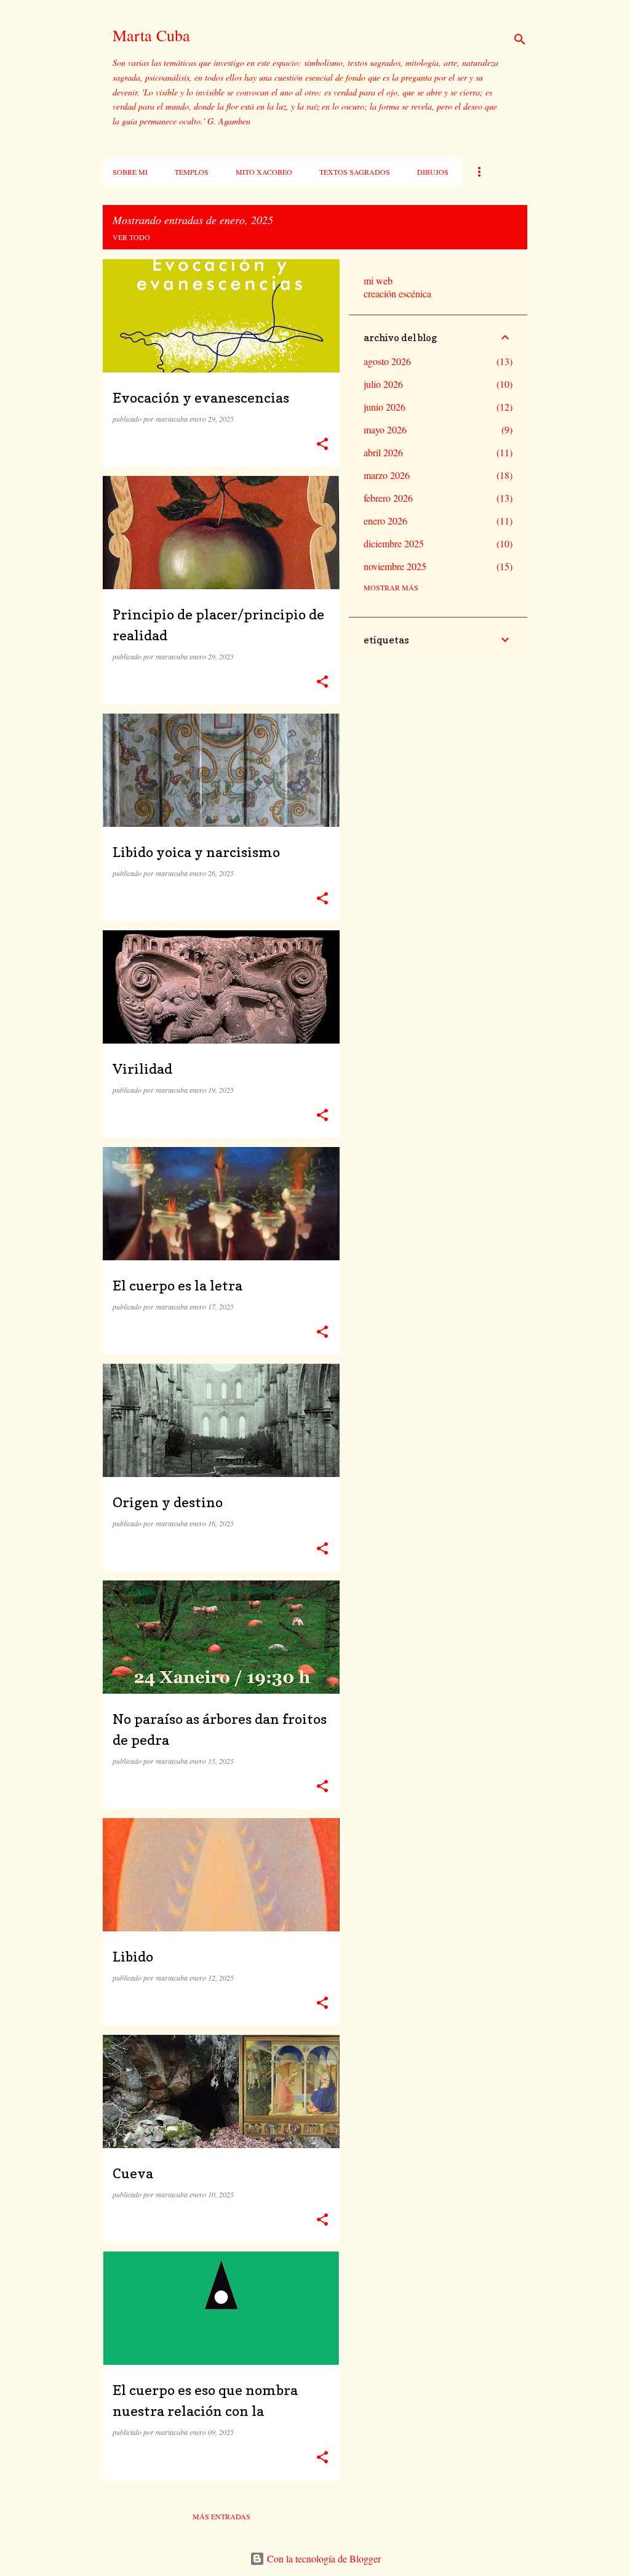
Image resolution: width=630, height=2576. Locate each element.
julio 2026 (383, 384)
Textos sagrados (355, 172)
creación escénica (397, 293)
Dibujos (433, 172)
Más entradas (221, 2516)
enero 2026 (385, 521)
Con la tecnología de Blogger (323, 2558)
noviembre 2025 (395, 566)
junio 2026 (385, 407)
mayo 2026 (385, 429)
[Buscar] (520, 39)
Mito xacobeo (264, 172)
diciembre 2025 (394, 543)
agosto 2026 (387, 361)
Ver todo (131, 237)
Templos (192, 172)
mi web (378, 280)
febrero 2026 (388, 498)
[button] (322, 444)
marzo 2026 (387, 475)
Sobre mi (130, 172)
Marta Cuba (151, 35)
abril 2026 (383, 452)
